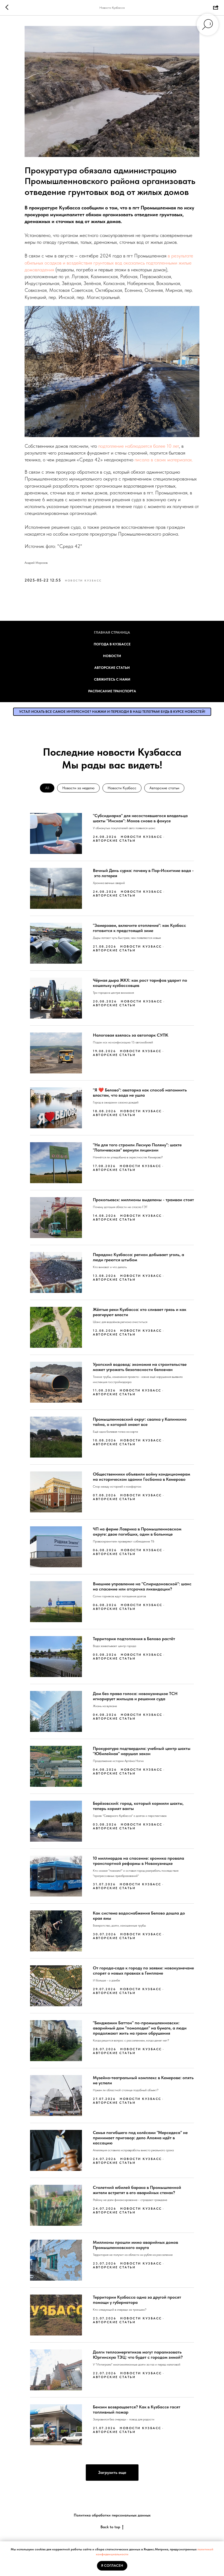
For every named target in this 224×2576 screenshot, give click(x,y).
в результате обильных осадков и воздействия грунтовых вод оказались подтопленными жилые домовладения (109, 262)
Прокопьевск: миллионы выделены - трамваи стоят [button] (143, 1200)
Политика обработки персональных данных (112, 2515)
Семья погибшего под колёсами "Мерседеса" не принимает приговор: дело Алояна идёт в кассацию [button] (140, 2138)
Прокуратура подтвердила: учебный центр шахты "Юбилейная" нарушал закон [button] (142, 1751)
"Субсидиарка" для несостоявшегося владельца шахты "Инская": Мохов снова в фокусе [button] (140, 818)
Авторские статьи (112, 668)
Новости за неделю (78, 788)
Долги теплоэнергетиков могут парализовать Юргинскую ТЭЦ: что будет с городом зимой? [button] (138, 2355)
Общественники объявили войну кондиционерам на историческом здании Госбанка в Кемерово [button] (142, 1477)
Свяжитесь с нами (112, 679)
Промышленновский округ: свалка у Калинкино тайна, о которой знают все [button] (140, 1422)
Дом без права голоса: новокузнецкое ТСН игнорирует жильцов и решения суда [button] (135, 1696)
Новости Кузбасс (122, 788)
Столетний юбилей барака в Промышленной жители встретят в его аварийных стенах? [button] (137, 2190)
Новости (112, 656)
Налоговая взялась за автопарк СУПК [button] (131, 1035)
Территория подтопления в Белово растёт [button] (134, 1639)
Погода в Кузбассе (112, 644)
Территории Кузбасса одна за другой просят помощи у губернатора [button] (137, 2300)
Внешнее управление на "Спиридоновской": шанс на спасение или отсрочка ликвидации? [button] (142, 1586)
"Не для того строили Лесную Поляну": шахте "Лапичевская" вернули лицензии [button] (137, 1147)
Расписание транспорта (112, 691)
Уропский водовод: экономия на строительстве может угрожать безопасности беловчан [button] (140, 1367)
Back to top (110, 2527)
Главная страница (112, 632)
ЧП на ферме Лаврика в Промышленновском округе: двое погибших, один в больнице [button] (137, 1532)
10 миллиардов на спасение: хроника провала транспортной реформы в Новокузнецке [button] (138, 1861)
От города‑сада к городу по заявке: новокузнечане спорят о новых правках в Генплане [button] (143, 1970)
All (47, 788)
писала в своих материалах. (164, 460)
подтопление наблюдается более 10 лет (139, 446)
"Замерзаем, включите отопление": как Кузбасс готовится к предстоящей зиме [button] (139, 928)
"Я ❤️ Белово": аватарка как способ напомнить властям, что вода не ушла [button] (140, 1093)
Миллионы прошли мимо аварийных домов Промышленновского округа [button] (135, 2245)
